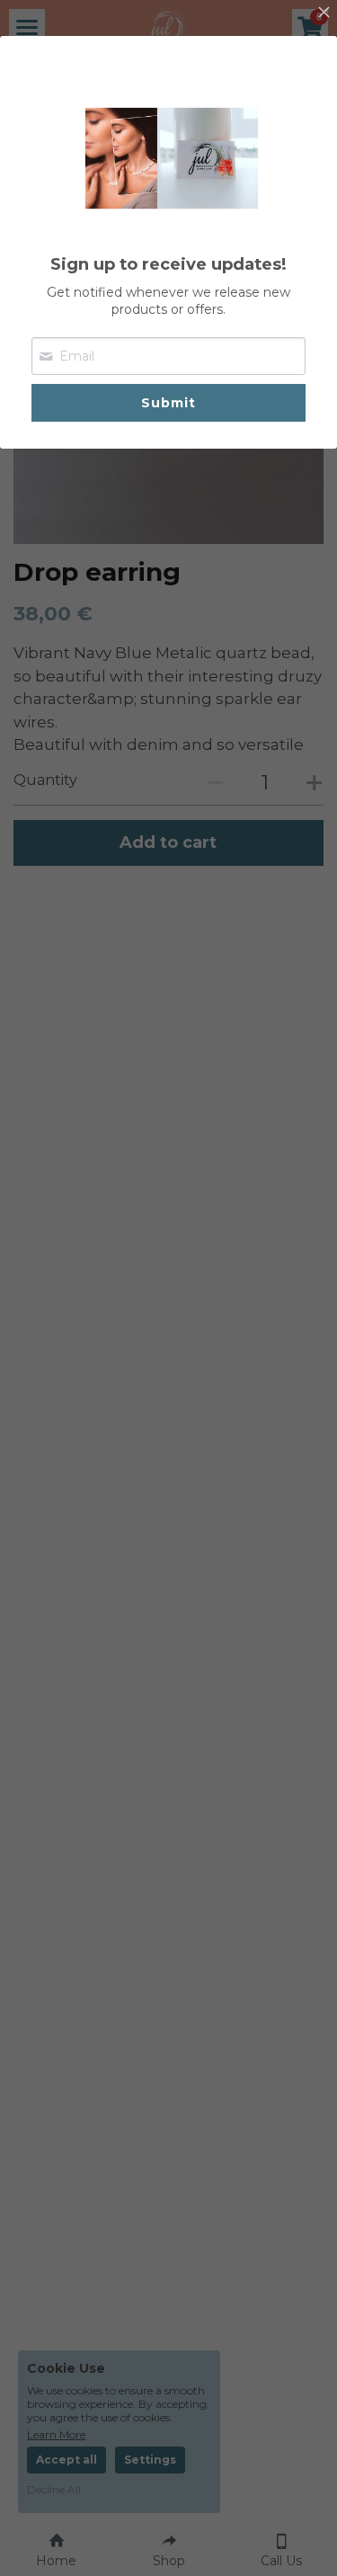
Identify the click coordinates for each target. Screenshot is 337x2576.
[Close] (324, 13)
